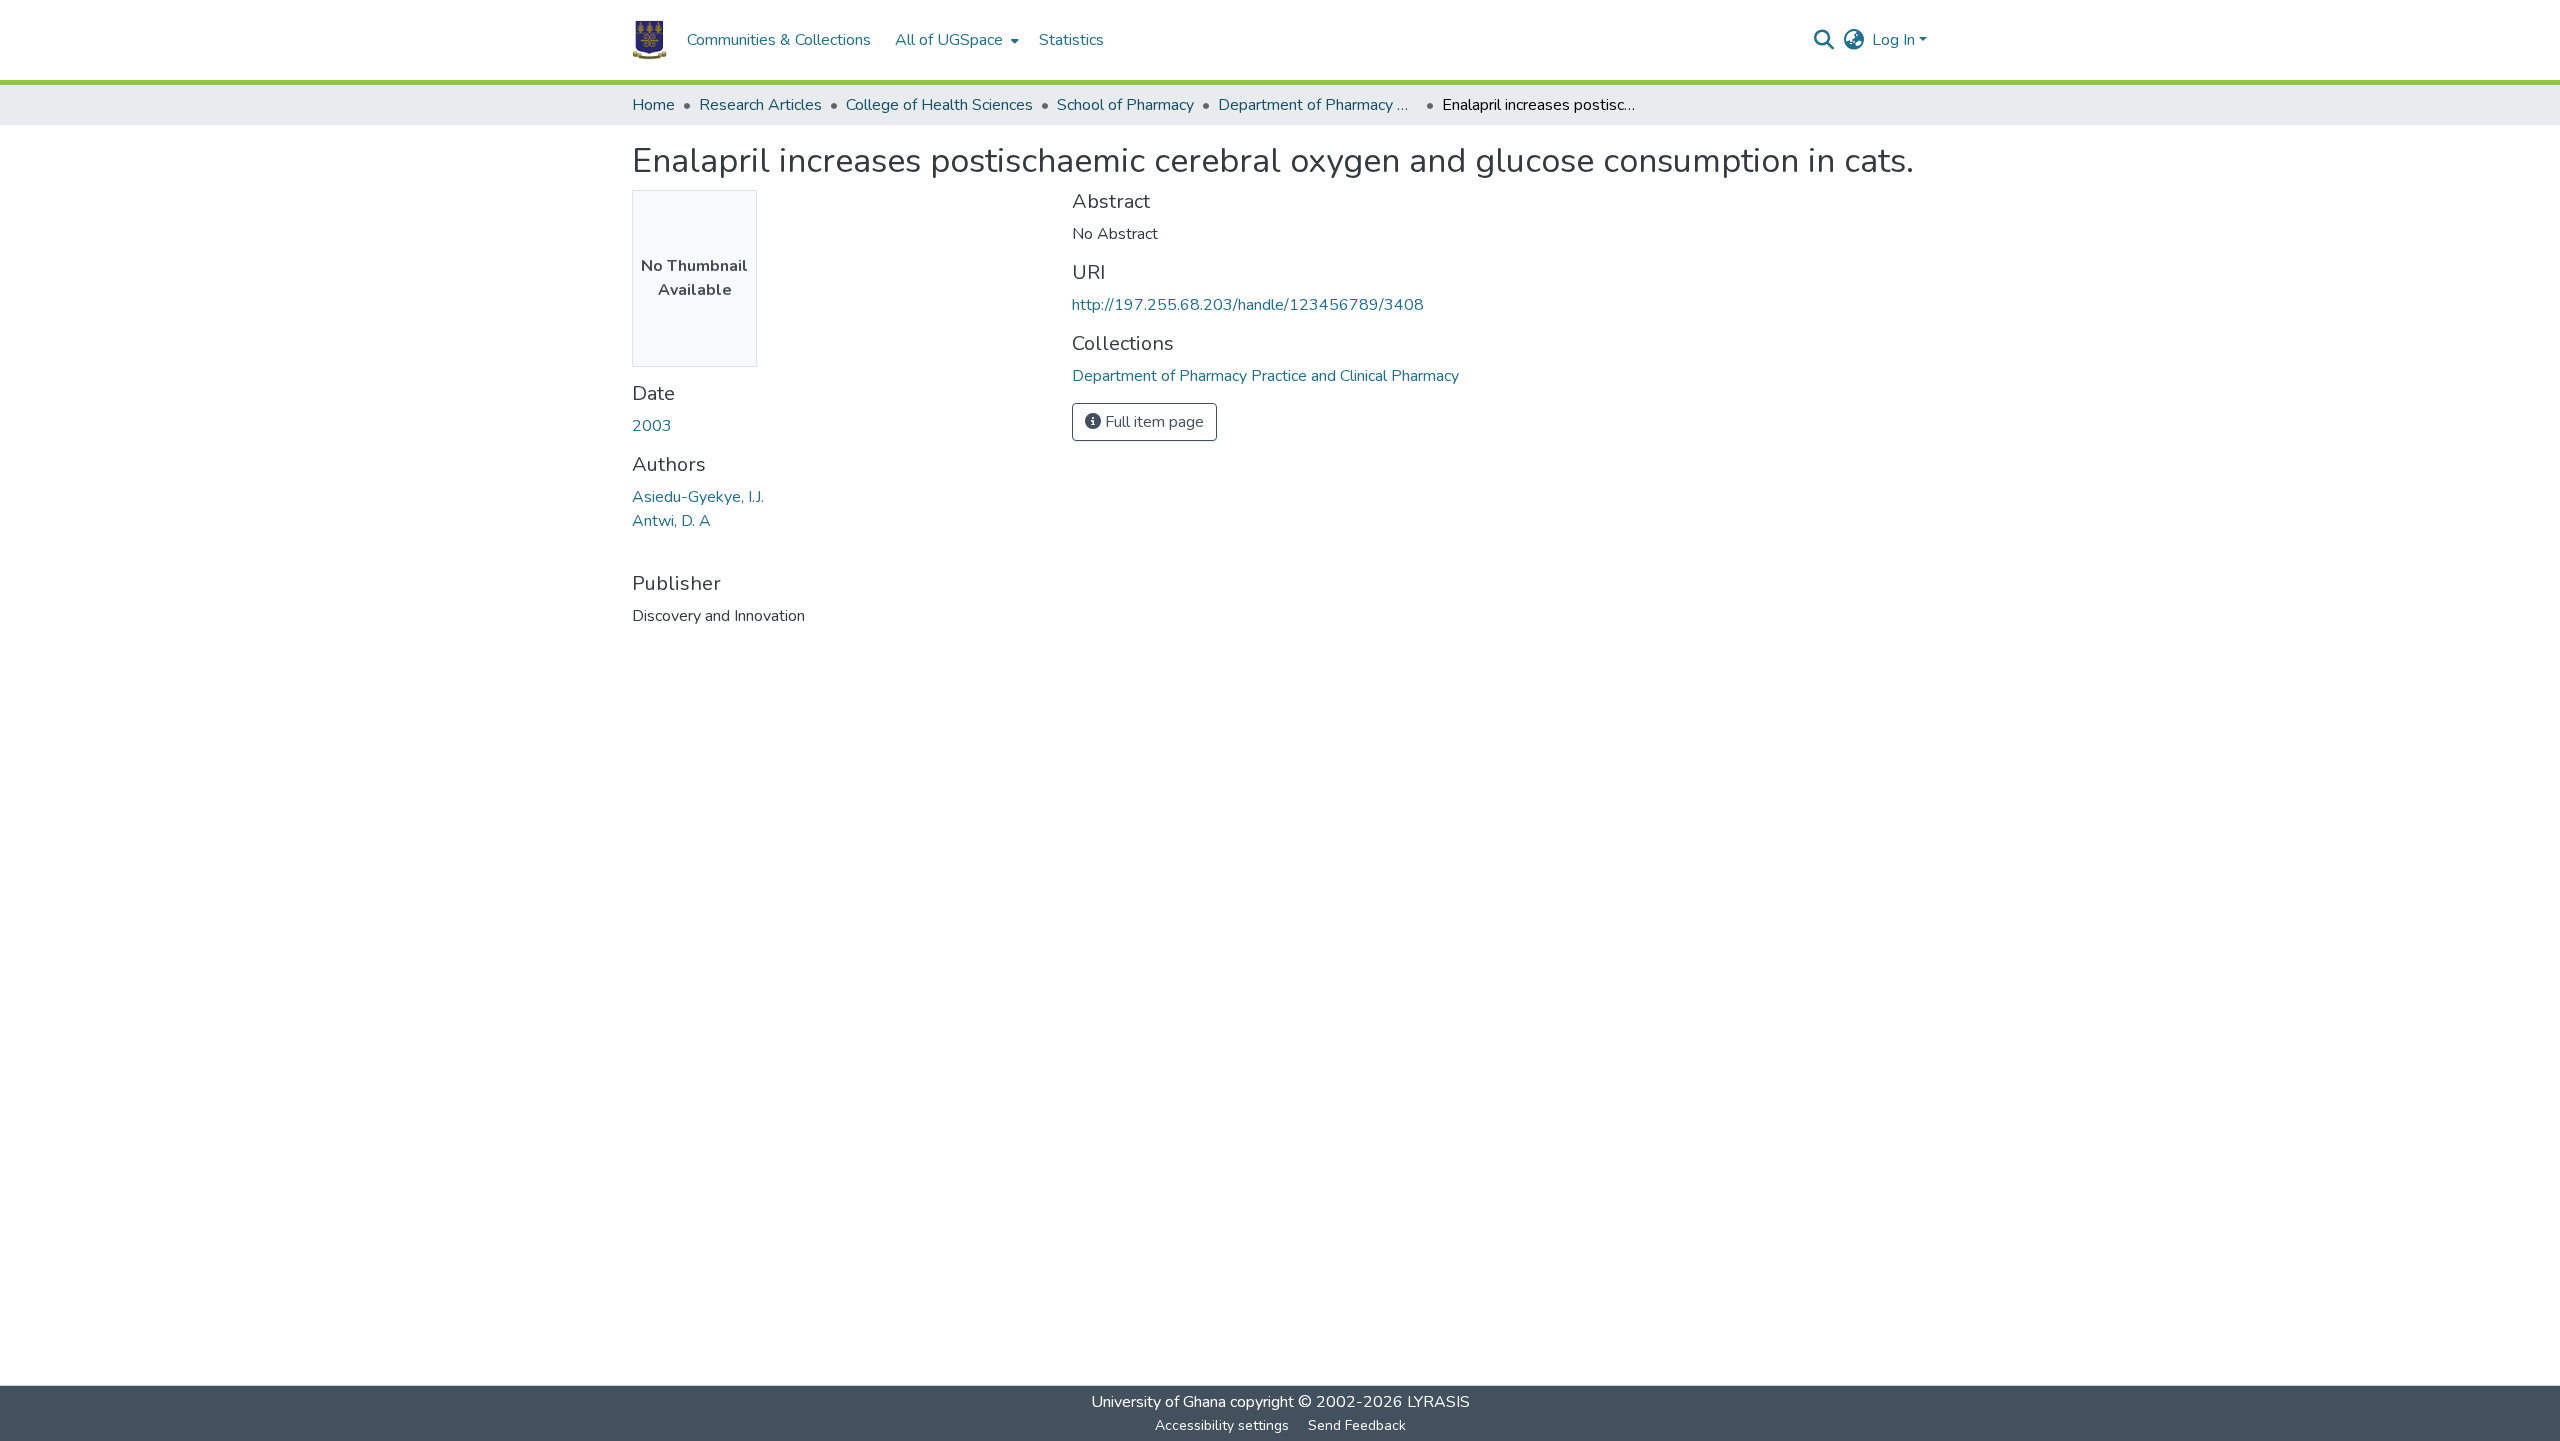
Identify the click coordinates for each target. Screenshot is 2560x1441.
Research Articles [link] (760, 105)
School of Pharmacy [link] (1125, 105)
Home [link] (653, 105)
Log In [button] (1895, 40)
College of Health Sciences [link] (939, 105)
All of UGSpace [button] (949, 40)
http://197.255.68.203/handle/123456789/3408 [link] (1248, 305)
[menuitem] (955, 40)
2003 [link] (652, 426)
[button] (649, 40)
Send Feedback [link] (1357, 1425)
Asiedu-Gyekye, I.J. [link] (698, 497)
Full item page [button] (1152, 422)
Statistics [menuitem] (1071, 40)
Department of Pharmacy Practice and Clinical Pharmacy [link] (1318, 105)
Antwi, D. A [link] (671, 521)
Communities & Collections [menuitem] (779, 40)
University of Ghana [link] (1158, 1402)
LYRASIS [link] (1438, 1402)
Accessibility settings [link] (1222, 1425)
